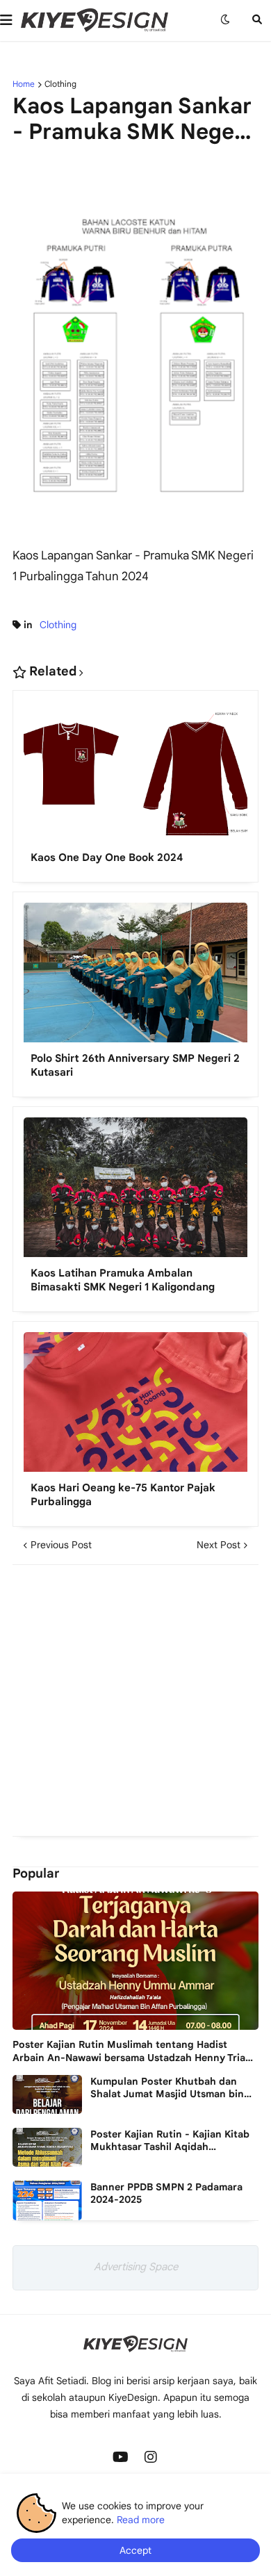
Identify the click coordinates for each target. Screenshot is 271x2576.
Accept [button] (135, 2550)
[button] (10, 20)
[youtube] (120, 2457)
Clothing (60, 84)
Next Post (219, 1545)
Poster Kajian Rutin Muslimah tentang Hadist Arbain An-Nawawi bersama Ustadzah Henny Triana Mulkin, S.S (135, 2051)
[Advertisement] (135, 1700)
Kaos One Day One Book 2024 (107, 858)
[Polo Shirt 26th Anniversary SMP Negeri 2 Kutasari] (135, 978)
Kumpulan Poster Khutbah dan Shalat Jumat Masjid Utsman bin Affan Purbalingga (167, 2087)
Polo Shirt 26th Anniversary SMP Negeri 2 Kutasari (135, 1065)
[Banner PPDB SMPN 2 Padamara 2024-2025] (47, 2200)
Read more (141, 2520)
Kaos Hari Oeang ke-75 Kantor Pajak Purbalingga (123, 1495)
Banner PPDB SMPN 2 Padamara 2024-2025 (166, 2193)
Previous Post (61, 1545)
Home (24, 84)
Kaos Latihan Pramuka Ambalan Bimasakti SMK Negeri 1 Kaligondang (123, 1280)
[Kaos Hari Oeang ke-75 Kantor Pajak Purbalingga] (135, 1407)
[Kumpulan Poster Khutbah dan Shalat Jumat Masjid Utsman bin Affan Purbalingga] (47, 2094)
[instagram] (151, 2457)
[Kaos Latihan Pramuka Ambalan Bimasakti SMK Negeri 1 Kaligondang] (135, 1192)
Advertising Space (136, 2267)
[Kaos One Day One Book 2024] (135, 776)
